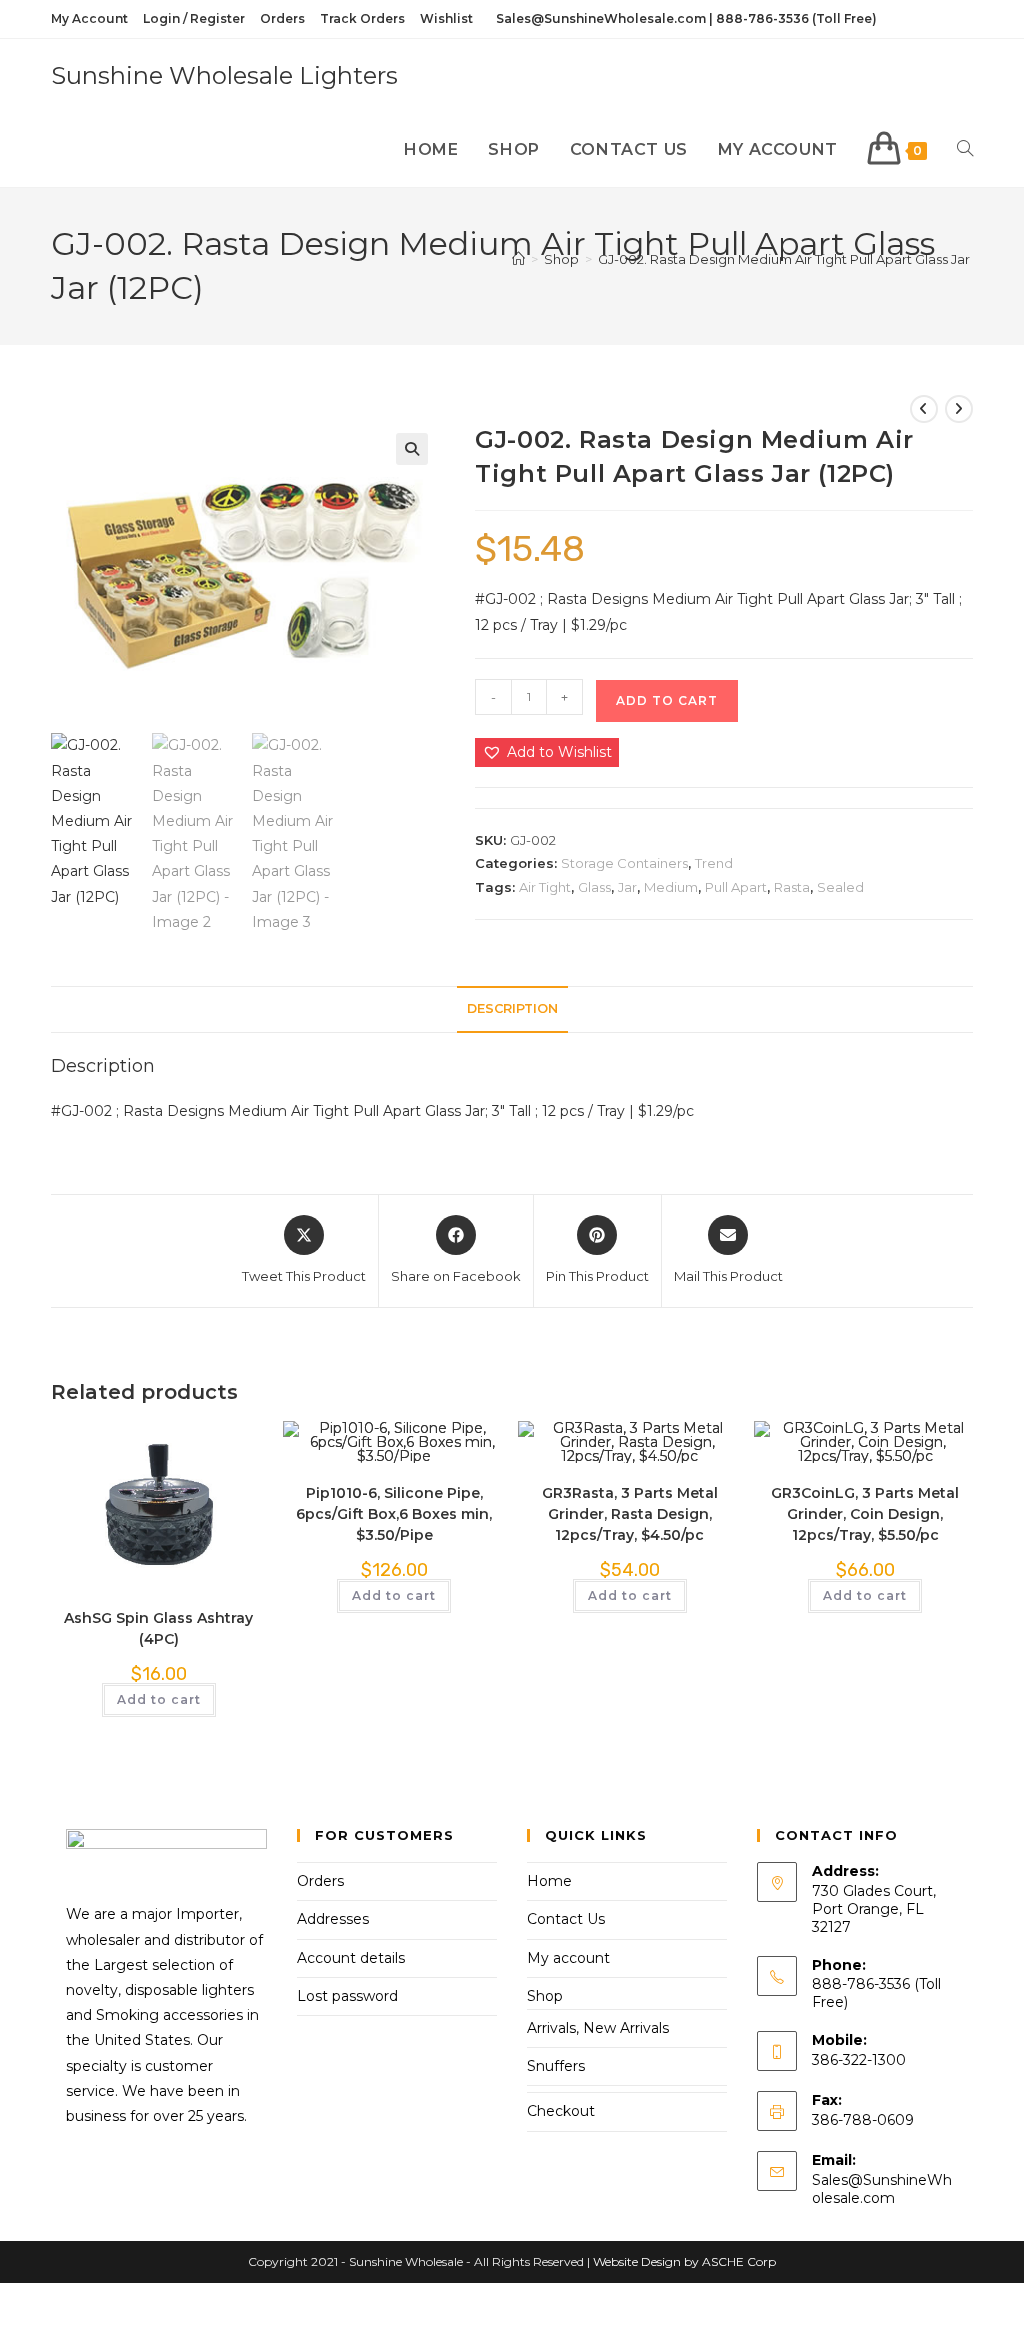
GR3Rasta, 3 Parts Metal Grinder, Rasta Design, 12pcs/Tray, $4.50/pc (630, 1514)
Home (549, 1881)
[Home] (518, 259)
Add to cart (667, 700)
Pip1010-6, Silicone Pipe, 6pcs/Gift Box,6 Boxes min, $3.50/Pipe (394, 1514)
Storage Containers (624, 863)
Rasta (792, 887)
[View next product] (959, 409)
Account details (351, 1958)
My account (568, 1958)
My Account (89, 18)
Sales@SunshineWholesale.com (882, 2189)
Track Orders (362, 18)
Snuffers (556, 2066)
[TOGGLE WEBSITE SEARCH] (965, 150)
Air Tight (545, 887)
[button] (412, 449)
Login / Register (194, 18)
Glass (594, 887)
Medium (671, 887)
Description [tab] (512, 1008)
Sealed (840, 887)
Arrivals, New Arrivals (598, 2028)
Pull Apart (736, 887)
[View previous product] (924, 409)
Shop (545, 1996)
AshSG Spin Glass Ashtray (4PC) (158, 1628)
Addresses (333, 1919)
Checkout (561, 2111)
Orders (282, 18)
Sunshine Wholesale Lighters (224, 75)
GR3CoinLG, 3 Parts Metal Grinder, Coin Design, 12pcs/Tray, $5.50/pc (865, 1514)
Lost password (347, 1996)
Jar (627, 887)
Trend (714, 863)
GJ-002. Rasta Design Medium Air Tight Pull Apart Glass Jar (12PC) (804, 259)
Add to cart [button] (159, 1699)
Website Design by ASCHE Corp (684, 2261)
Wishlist (446, 18)
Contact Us (566, 1919)
